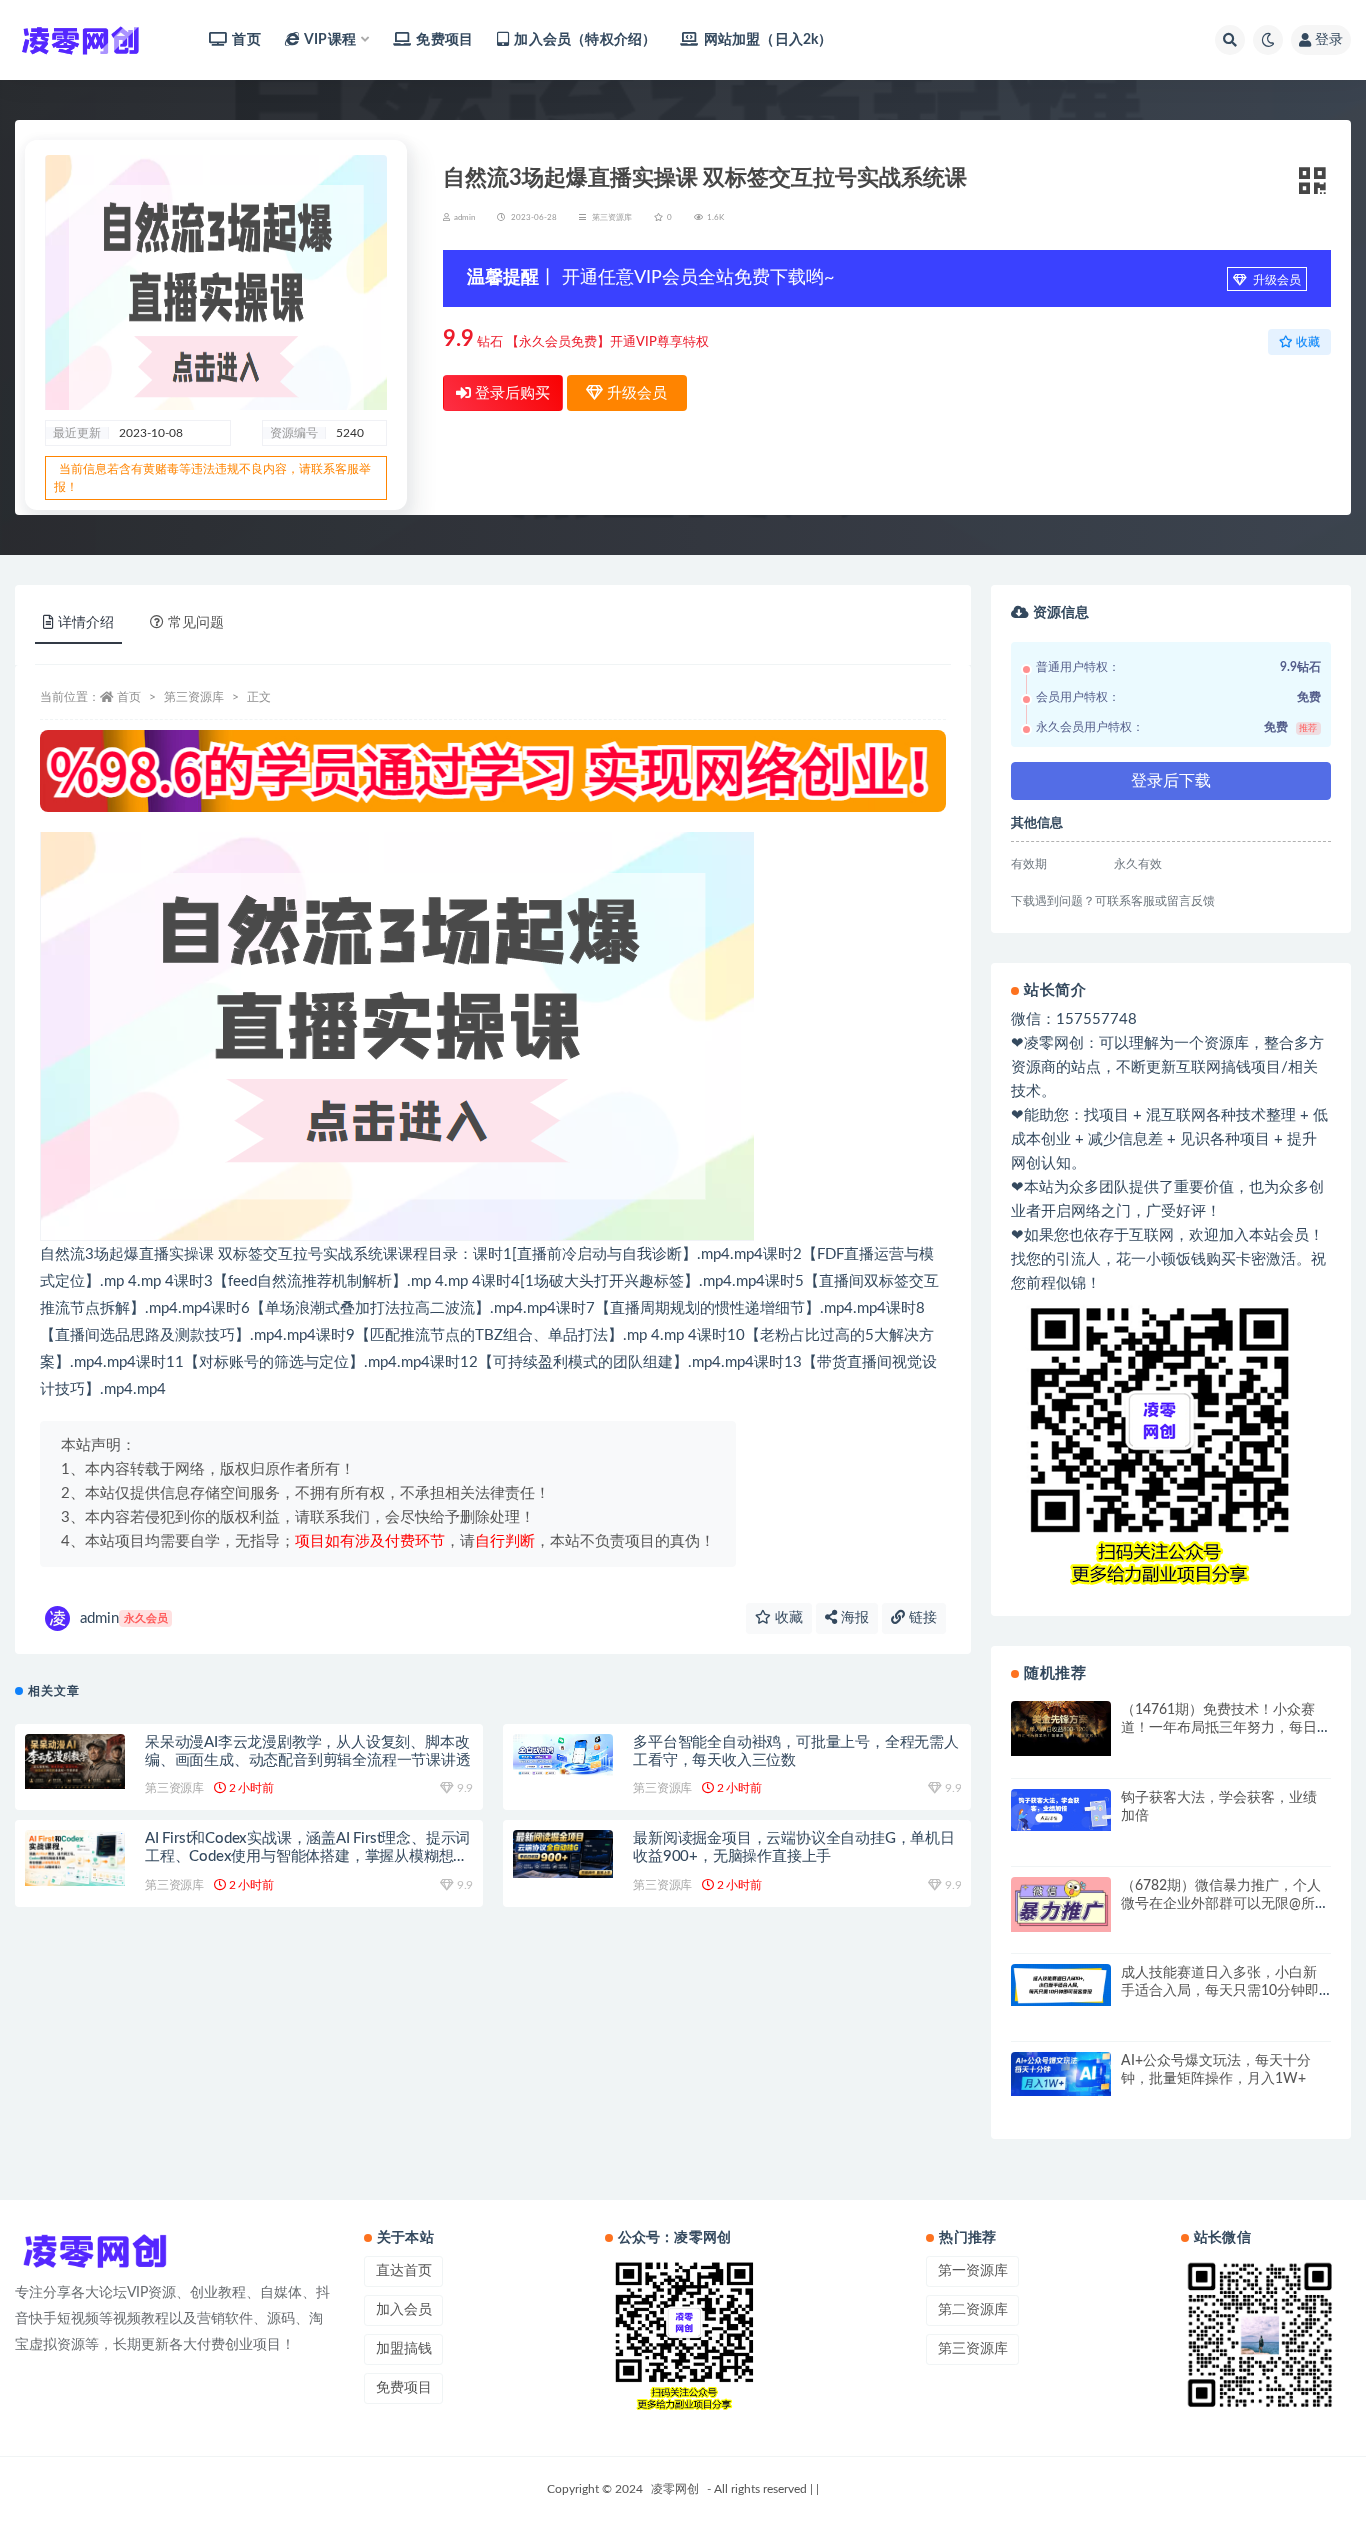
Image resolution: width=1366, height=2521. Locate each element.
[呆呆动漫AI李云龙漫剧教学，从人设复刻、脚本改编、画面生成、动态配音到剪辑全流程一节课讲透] (75, 1761)
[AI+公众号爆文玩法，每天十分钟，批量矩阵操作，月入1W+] (1061, 2074)
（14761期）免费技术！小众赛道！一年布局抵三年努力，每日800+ (1219, 1728)
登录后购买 (510, 393)
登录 (1329, 40)
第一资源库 (973, 2271)
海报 (853, 1618)
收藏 (787, 1618)
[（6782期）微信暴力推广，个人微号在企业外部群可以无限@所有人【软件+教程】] (1061, 1904)
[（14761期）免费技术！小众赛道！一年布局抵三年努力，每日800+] (1061, 1728)
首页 (246, 40)
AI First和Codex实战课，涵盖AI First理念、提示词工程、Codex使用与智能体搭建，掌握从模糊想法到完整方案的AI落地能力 (307, 1856)
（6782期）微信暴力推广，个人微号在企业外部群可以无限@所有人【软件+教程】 (1225, 1904)
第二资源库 (973, 2310)
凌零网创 (675, 2489)
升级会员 (1275, 280)
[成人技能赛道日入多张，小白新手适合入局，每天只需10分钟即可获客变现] (1061, 1985)
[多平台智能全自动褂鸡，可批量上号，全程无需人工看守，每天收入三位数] (563, 1755)
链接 (921, 1618)
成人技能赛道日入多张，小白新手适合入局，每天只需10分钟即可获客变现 (1220, 1991)
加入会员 (404, 2310)
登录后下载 (1171, 781)
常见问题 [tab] (196, 623)
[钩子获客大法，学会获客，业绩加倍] (1061, 1810)
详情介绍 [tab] (86, 623)
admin (124, 1618)
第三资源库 (612, 218)
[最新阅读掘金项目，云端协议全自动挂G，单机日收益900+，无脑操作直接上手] (563, 1854)
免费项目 (444, 40)
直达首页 (404, 2271)
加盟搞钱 (404, 2349)
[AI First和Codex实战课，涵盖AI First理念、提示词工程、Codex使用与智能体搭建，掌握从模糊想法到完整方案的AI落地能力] (75, 1858)
